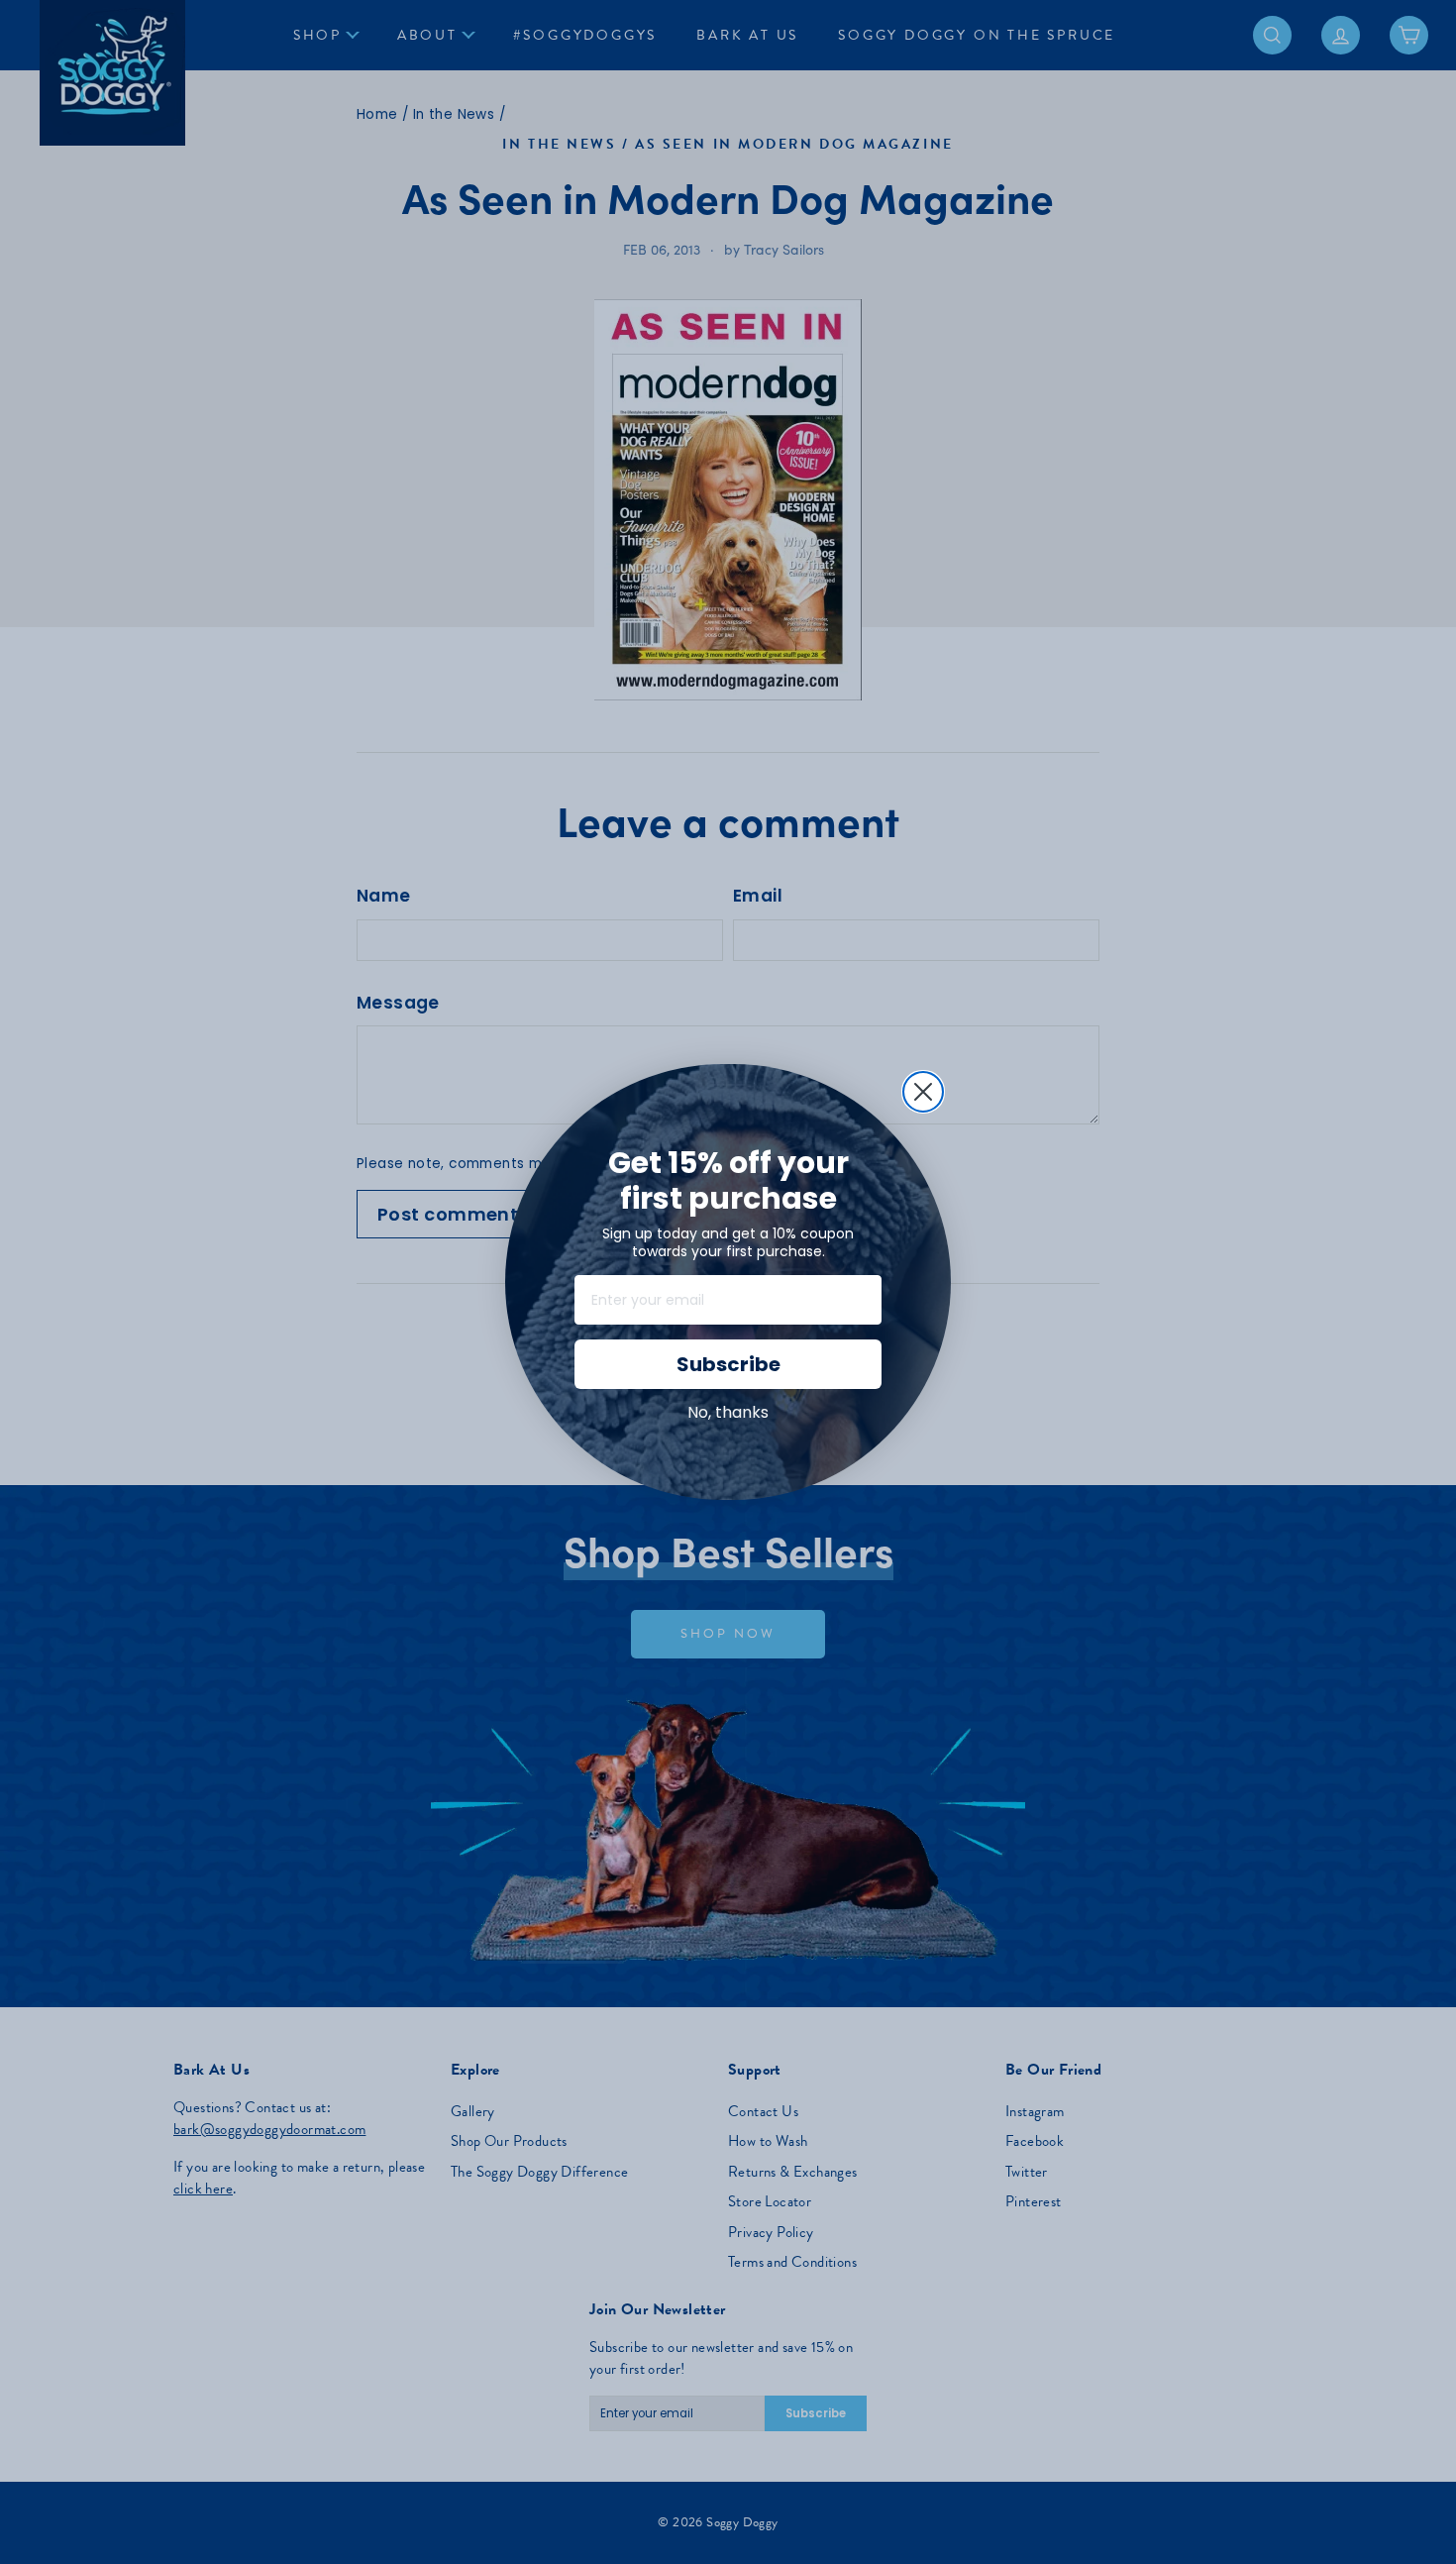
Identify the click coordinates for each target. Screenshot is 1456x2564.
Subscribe (728, 1364)
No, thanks (728, 1412)
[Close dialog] (923, 1092)
